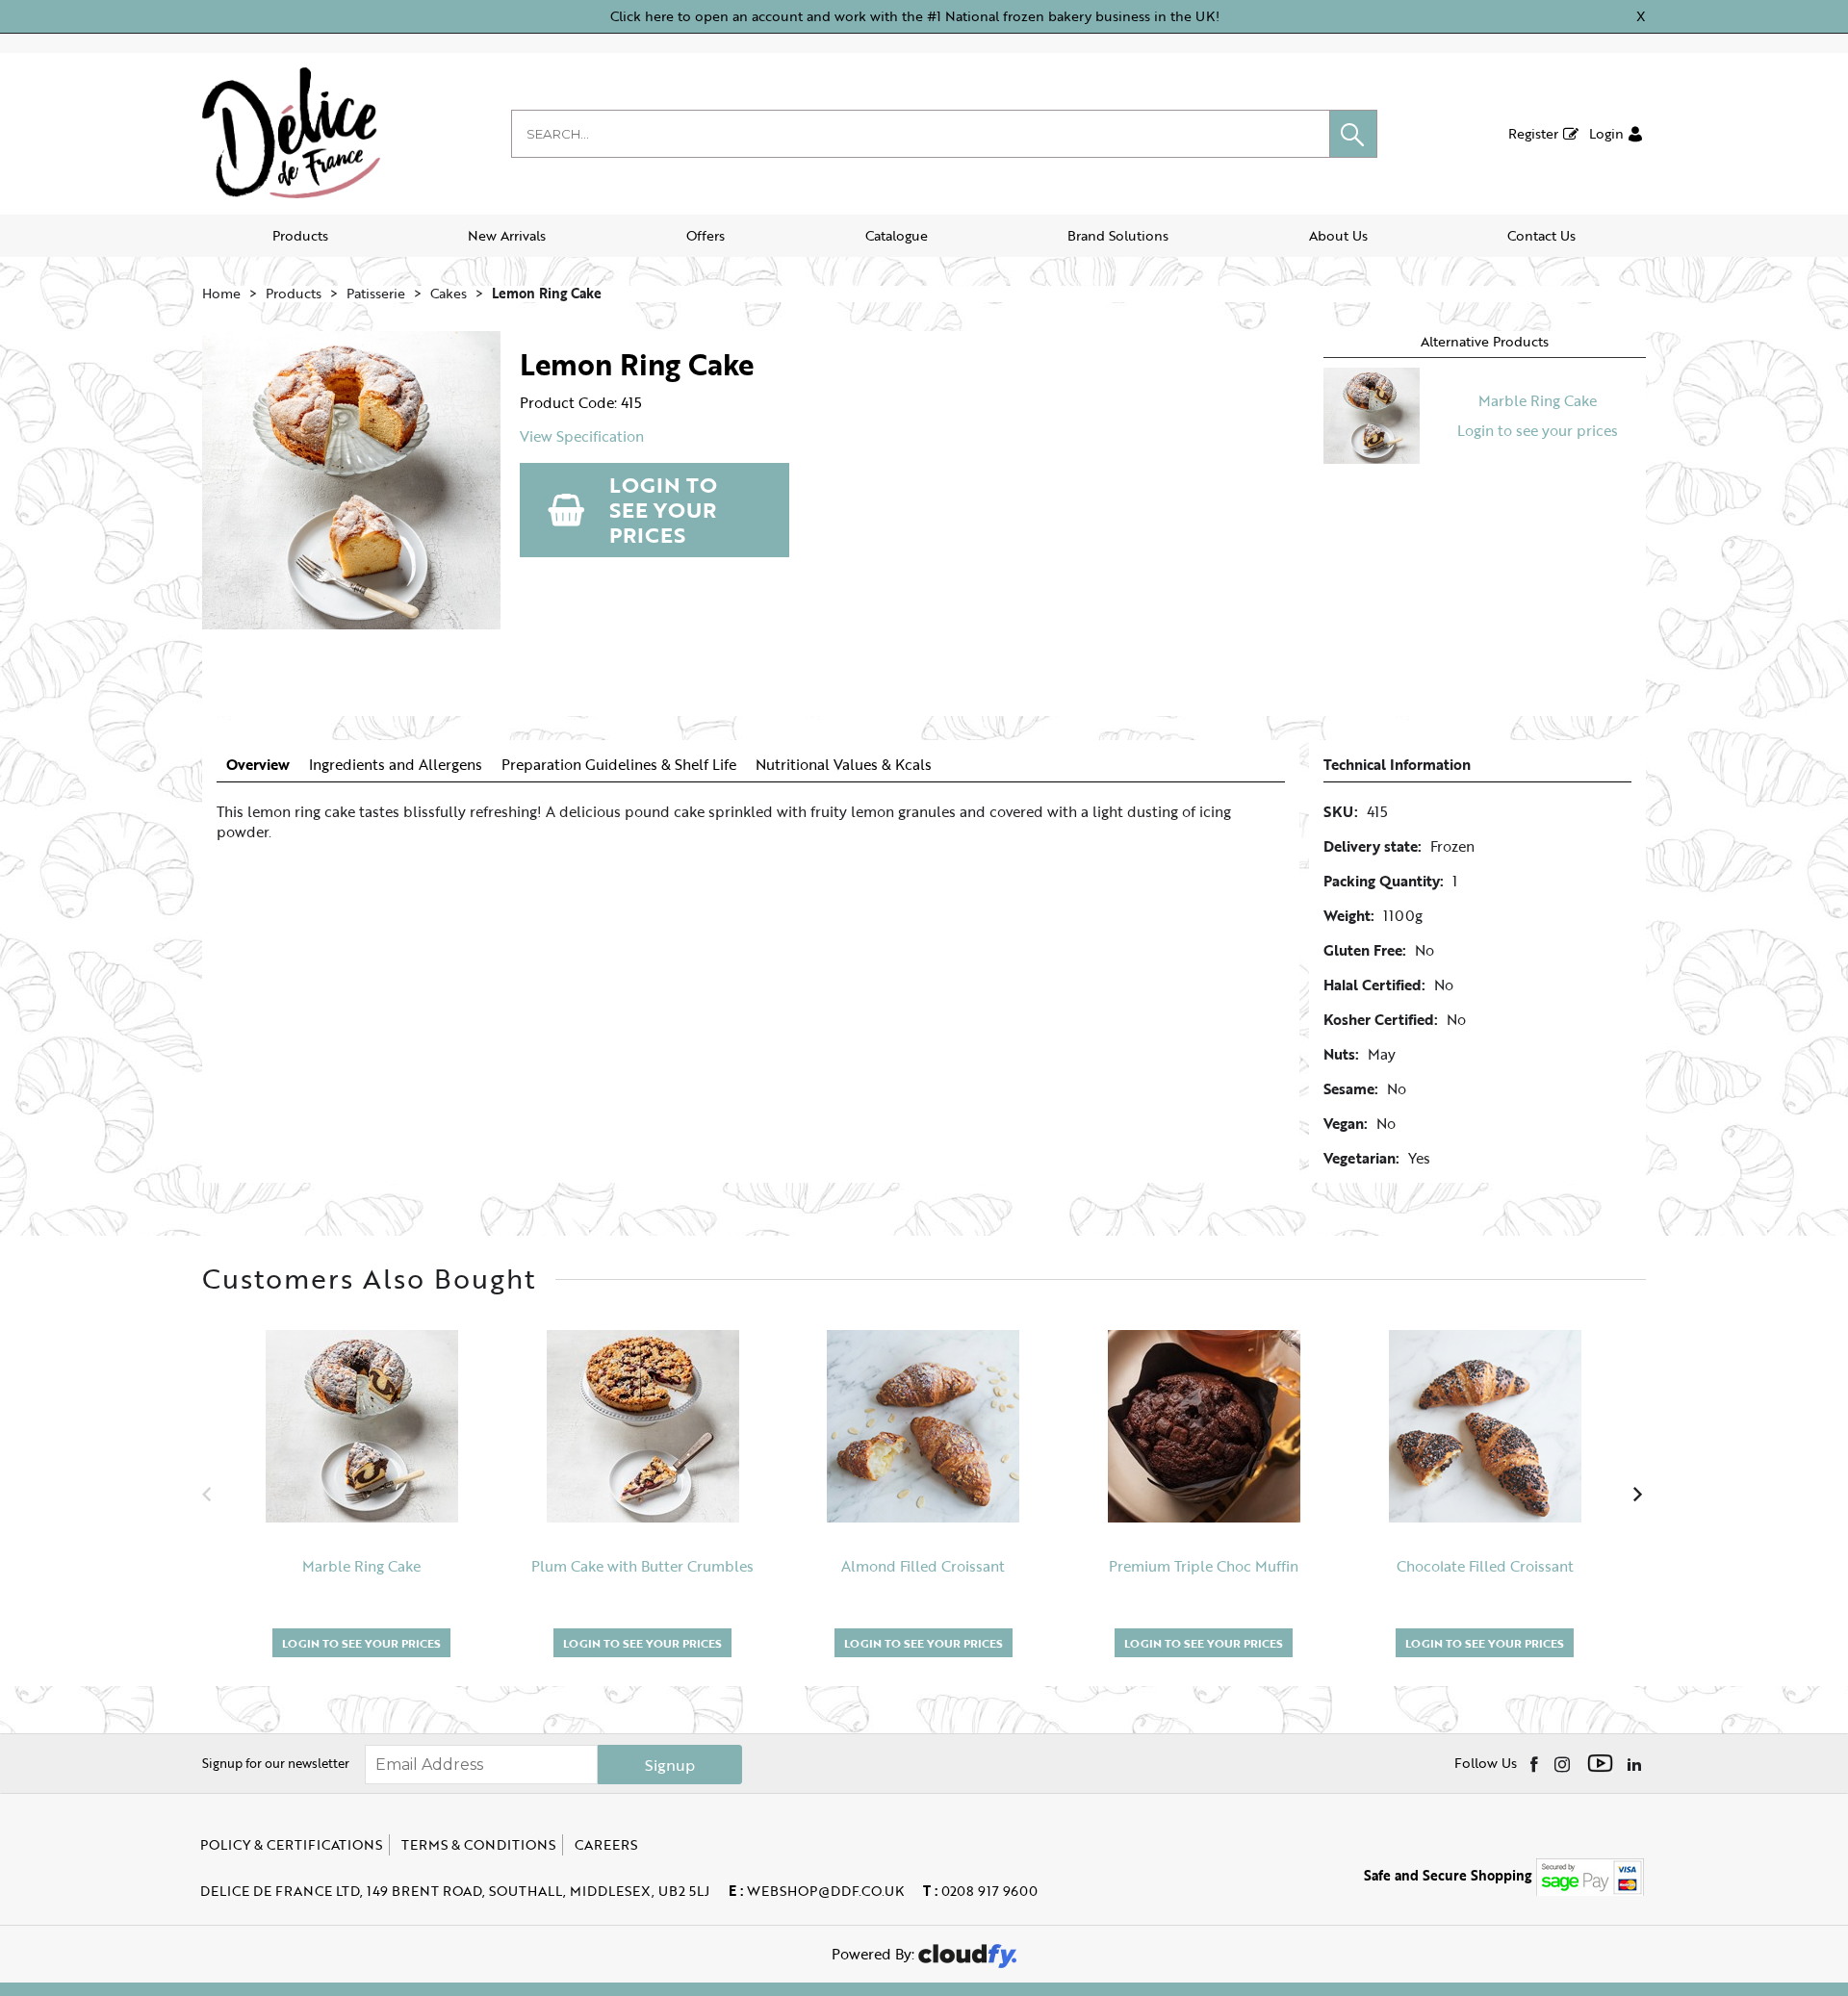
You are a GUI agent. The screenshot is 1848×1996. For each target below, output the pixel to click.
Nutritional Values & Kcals (844, 765)
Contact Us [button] (1541, 235)
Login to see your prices (663, 510)
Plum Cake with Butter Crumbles (642, 1566)
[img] (1536, 1763)
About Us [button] (1338, 235)
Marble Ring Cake (1538, 400)
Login (1606, 133)
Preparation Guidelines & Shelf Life (619, 765)
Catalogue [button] (897, 235)
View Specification (582, 436)
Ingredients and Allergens (396, 765)
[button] (1353, 134)
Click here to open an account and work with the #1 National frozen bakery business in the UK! (915, 16)
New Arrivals (507, 235)
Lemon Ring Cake (547, 293)
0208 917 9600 (980, 1891)
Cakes (449, 293)
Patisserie (376, 293)
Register (1533, 133)
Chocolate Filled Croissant (1485, 1566)
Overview (258, 765)
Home (221, 293)
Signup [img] (670, 1765)
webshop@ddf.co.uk (816, 1891)
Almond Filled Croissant (923, 1566)
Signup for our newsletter (276, 1763)
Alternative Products (1485, 341)
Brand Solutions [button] (1118, 235)
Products (300, 235)
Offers (706, 235)
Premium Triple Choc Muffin (1204, 1566)
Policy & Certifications (291, 1844)
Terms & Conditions (478, 1844)
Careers (606, 1844)
